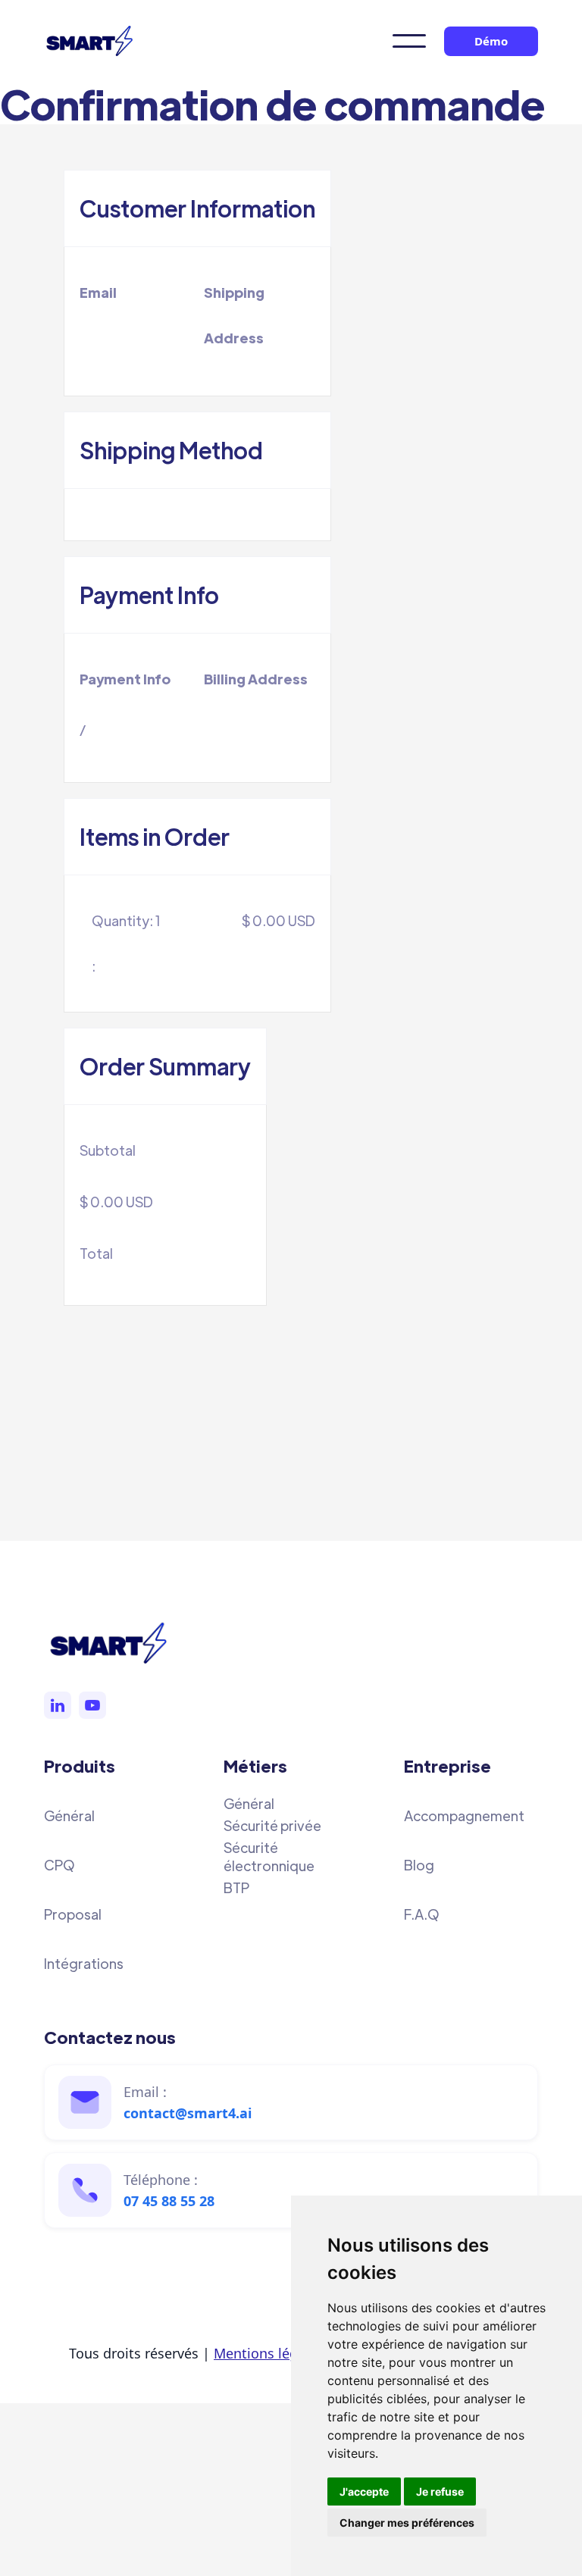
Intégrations (84, 1963)
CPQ (59, 1865)
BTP (236, 1887)
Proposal (73, 1914)
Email (98, 292)
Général (69, 1815)
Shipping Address (234, 315)
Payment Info (125, 679)
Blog (419, 1865)
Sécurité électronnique (269, 1856)
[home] (89, 41)
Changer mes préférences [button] (407, 2523)
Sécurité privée (272, 1825)
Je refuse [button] (440, 2491)
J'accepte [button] (364, 2491)
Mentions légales (269, 2353)
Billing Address (256, 679)
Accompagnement (464, 1815)
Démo (491, 41)
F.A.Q (422, 1914)
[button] (409, 41)
